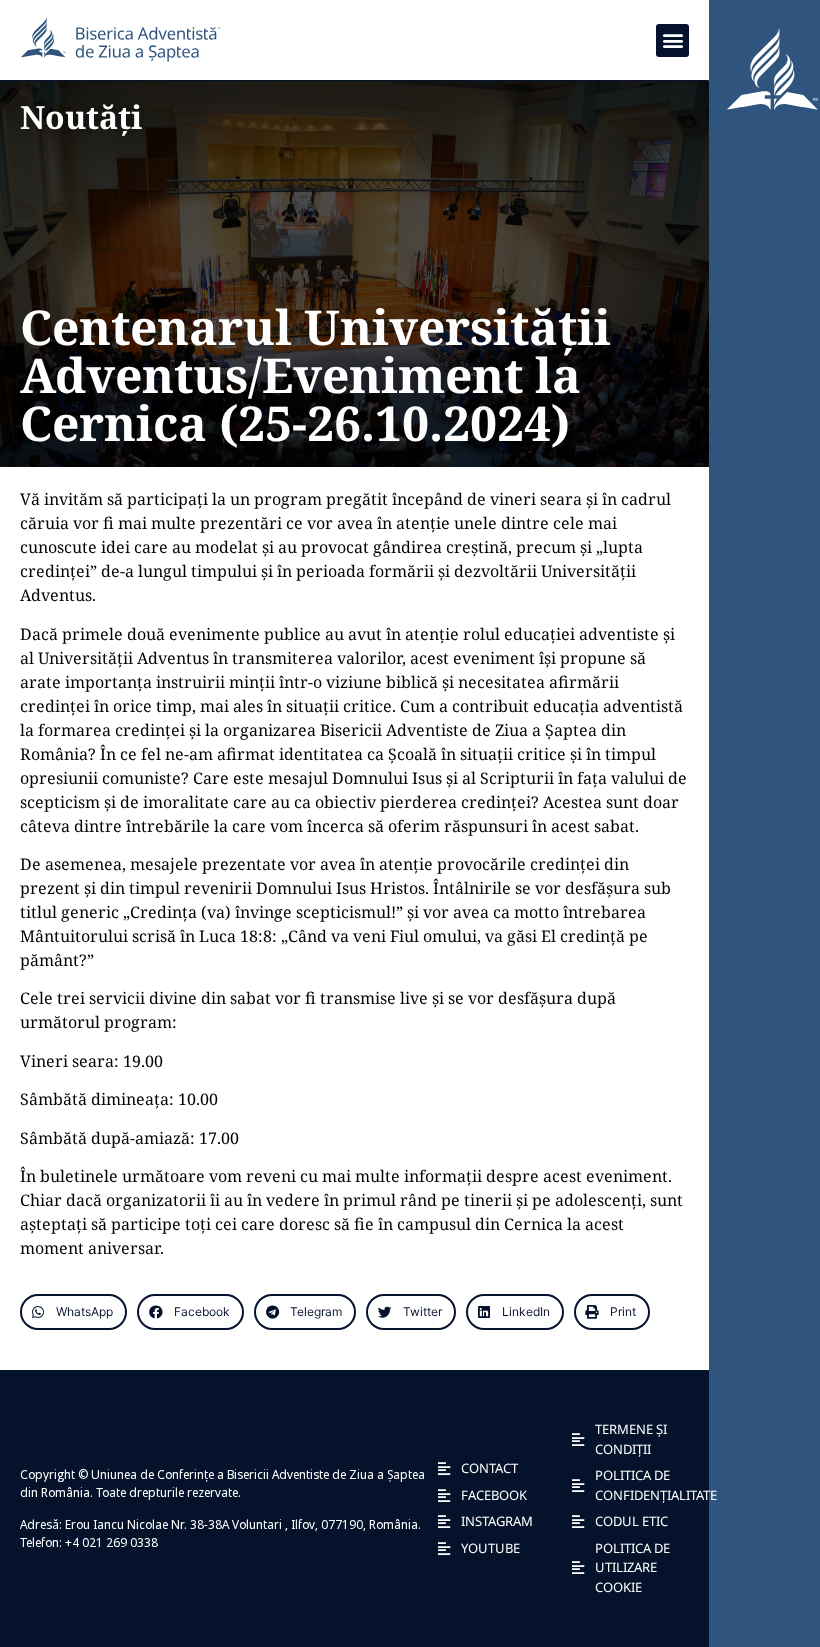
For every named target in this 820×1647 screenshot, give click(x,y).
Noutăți (81, 116)
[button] (672, 40)
